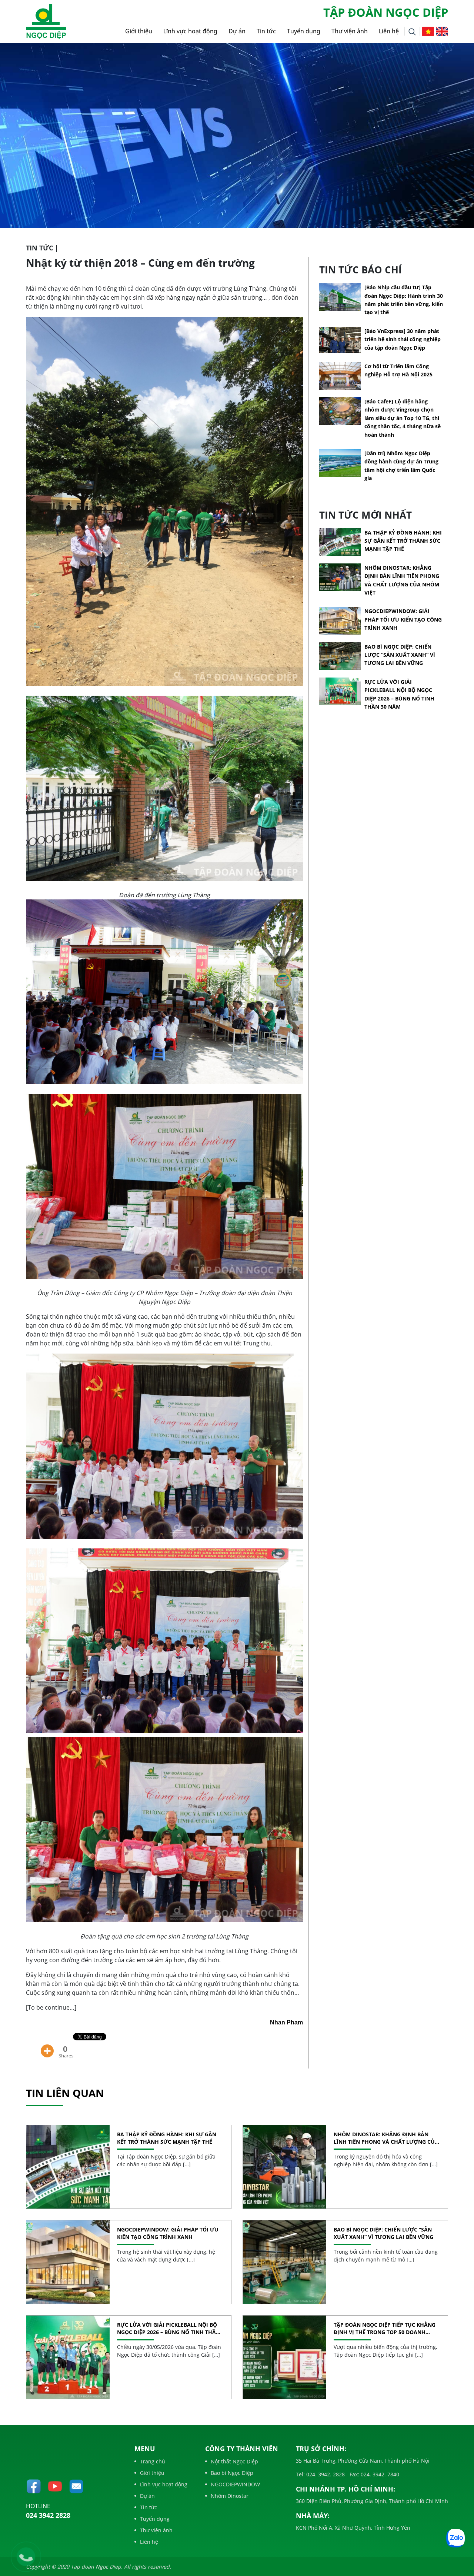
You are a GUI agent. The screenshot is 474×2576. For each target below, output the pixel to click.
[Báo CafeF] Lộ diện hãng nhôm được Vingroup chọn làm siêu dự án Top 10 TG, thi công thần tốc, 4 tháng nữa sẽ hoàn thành (403, 418)
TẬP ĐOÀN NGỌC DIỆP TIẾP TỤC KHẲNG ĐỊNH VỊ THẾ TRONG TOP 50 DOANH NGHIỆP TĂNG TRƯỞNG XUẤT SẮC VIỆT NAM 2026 (385, 2328)
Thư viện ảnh (350, 31)
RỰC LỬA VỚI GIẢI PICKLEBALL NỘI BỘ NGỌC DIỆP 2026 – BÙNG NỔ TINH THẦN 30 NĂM (168, 2328)
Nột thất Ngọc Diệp (234, 2461)
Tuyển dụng (304, 31)
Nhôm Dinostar (230, 2496)
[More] (47, 2046)
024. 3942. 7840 (379, 2474)
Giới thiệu (139, 31)
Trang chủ (153, 2461)
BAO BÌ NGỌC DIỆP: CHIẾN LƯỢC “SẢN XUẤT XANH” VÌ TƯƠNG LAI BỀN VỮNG (400, 655)
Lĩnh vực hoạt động (190, 31)
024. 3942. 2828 (325, 2474)
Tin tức (266, 31)
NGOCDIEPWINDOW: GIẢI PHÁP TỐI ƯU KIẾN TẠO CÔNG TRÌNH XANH (403, 619)
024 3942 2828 (48, 2515)
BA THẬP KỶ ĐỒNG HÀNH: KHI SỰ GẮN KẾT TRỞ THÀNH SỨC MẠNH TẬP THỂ (403, 541)
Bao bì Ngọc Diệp (232, 2473)
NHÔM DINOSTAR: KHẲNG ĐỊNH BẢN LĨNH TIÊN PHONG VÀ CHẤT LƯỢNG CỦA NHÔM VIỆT (386, 2138)
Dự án (237, 31)
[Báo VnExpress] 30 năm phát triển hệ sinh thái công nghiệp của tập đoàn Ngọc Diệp (403, 339)
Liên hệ (389, 31)
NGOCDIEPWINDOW (235, 2484)
